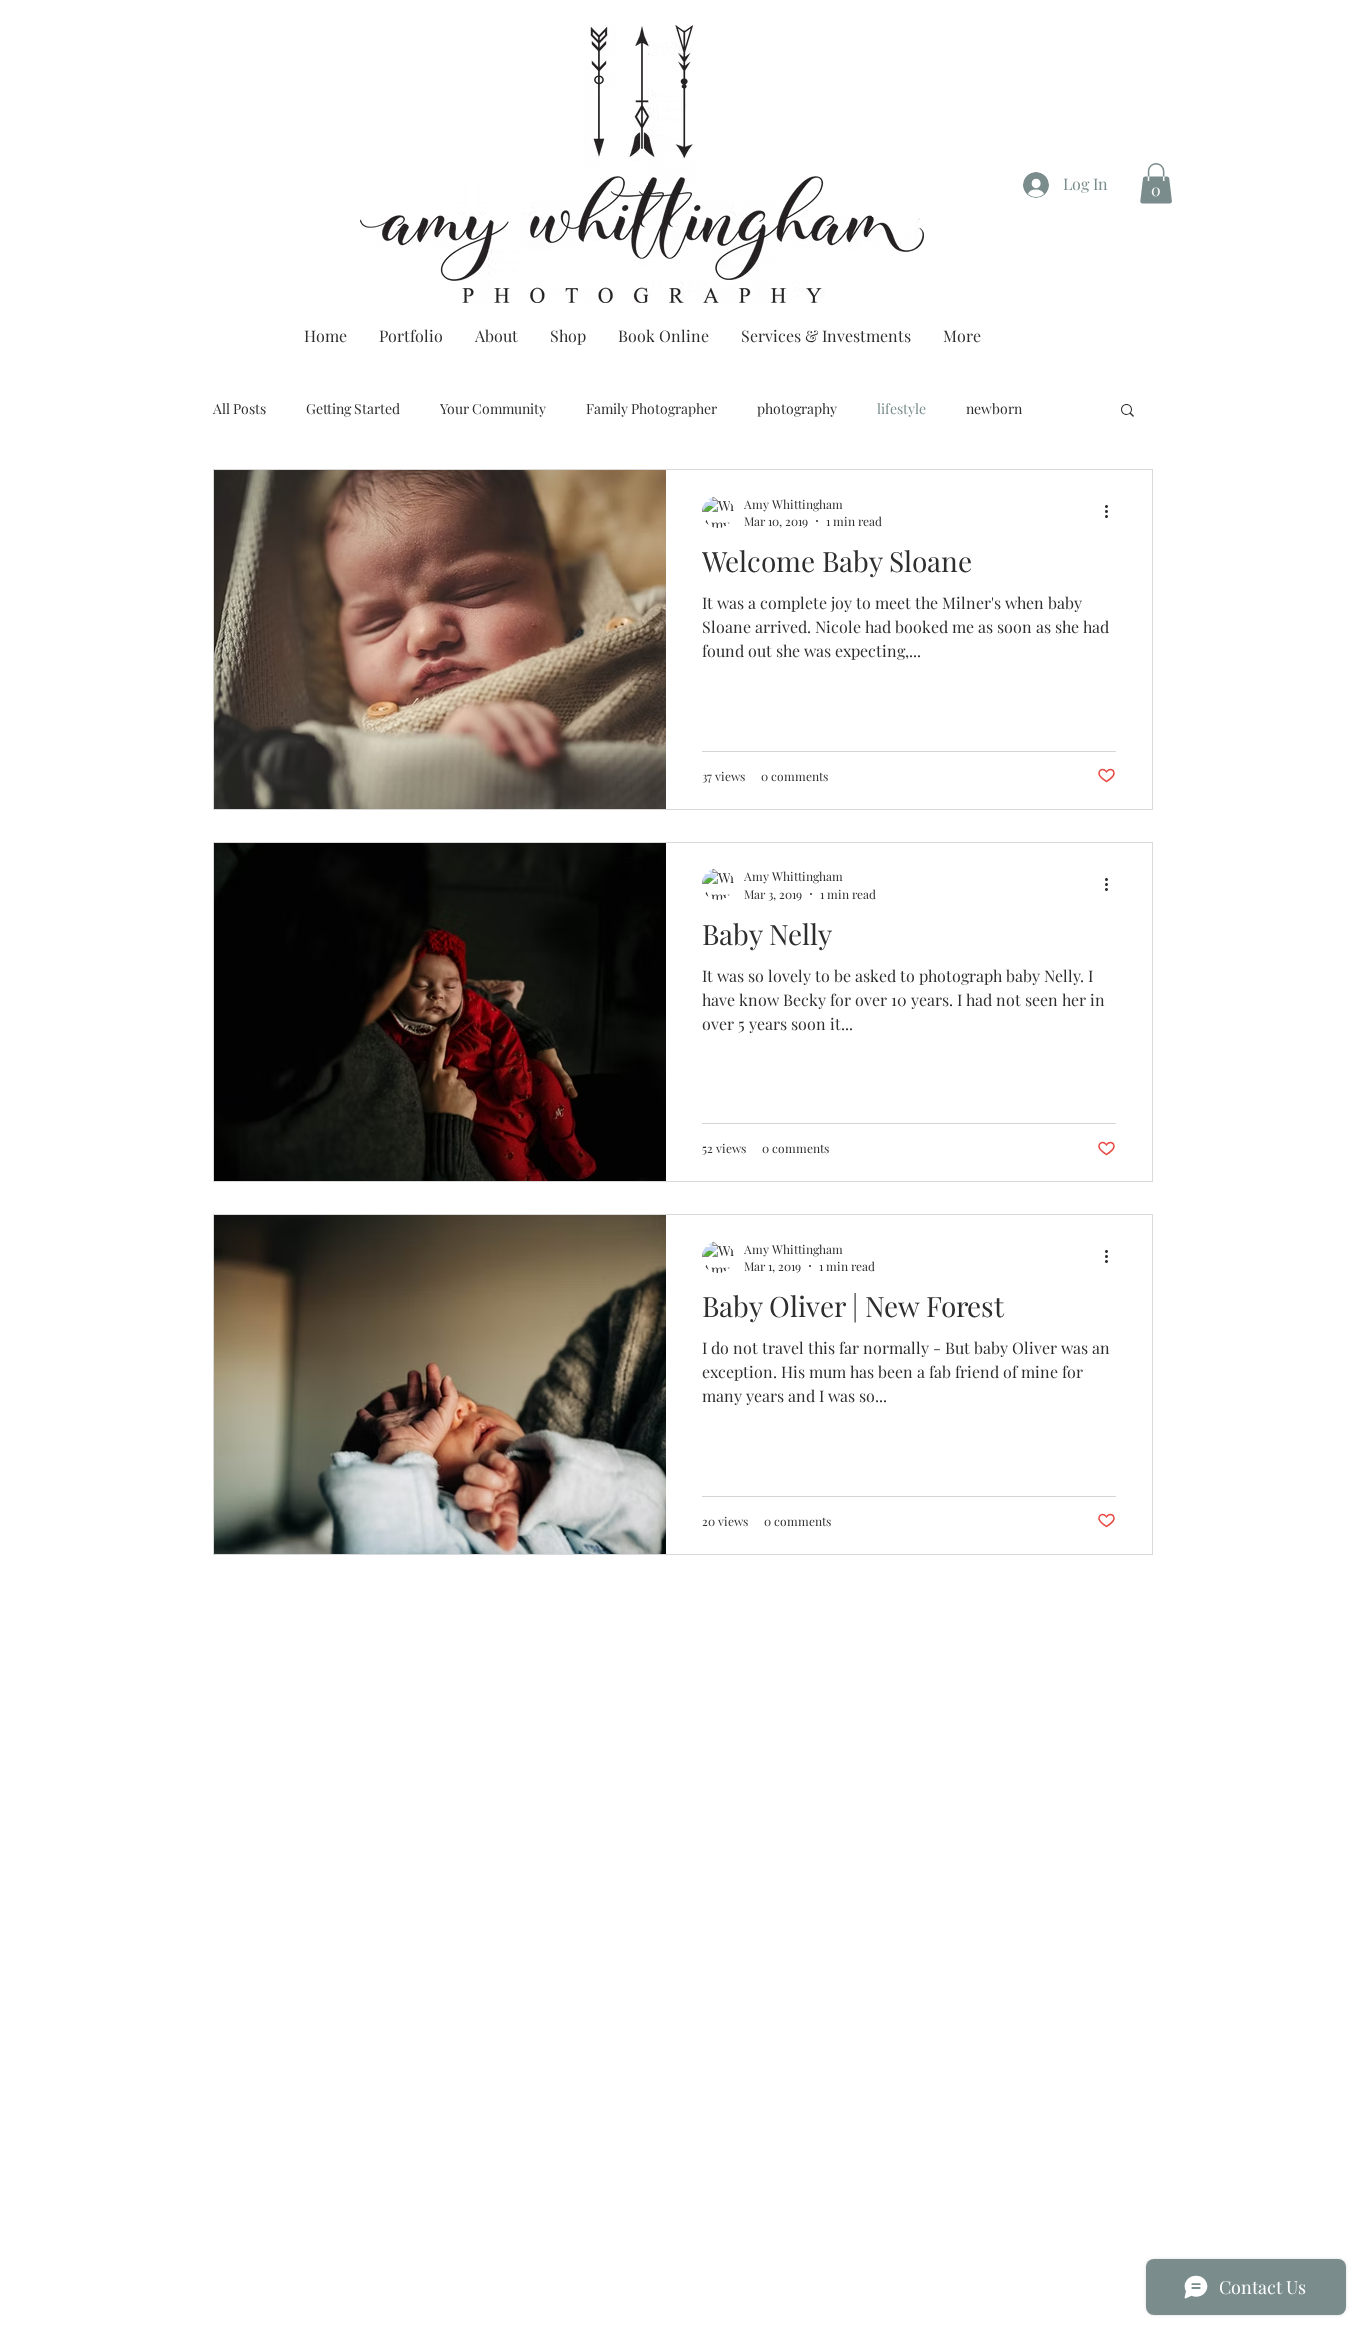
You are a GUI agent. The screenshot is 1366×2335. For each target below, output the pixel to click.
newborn (994, 408)
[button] (1156, 183)
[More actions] (1113, 512)
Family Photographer (651, 408)
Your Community (493, 408)
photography (797, 408)
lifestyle (901, 408)
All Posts (239, 408)
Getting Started (353, 408)
